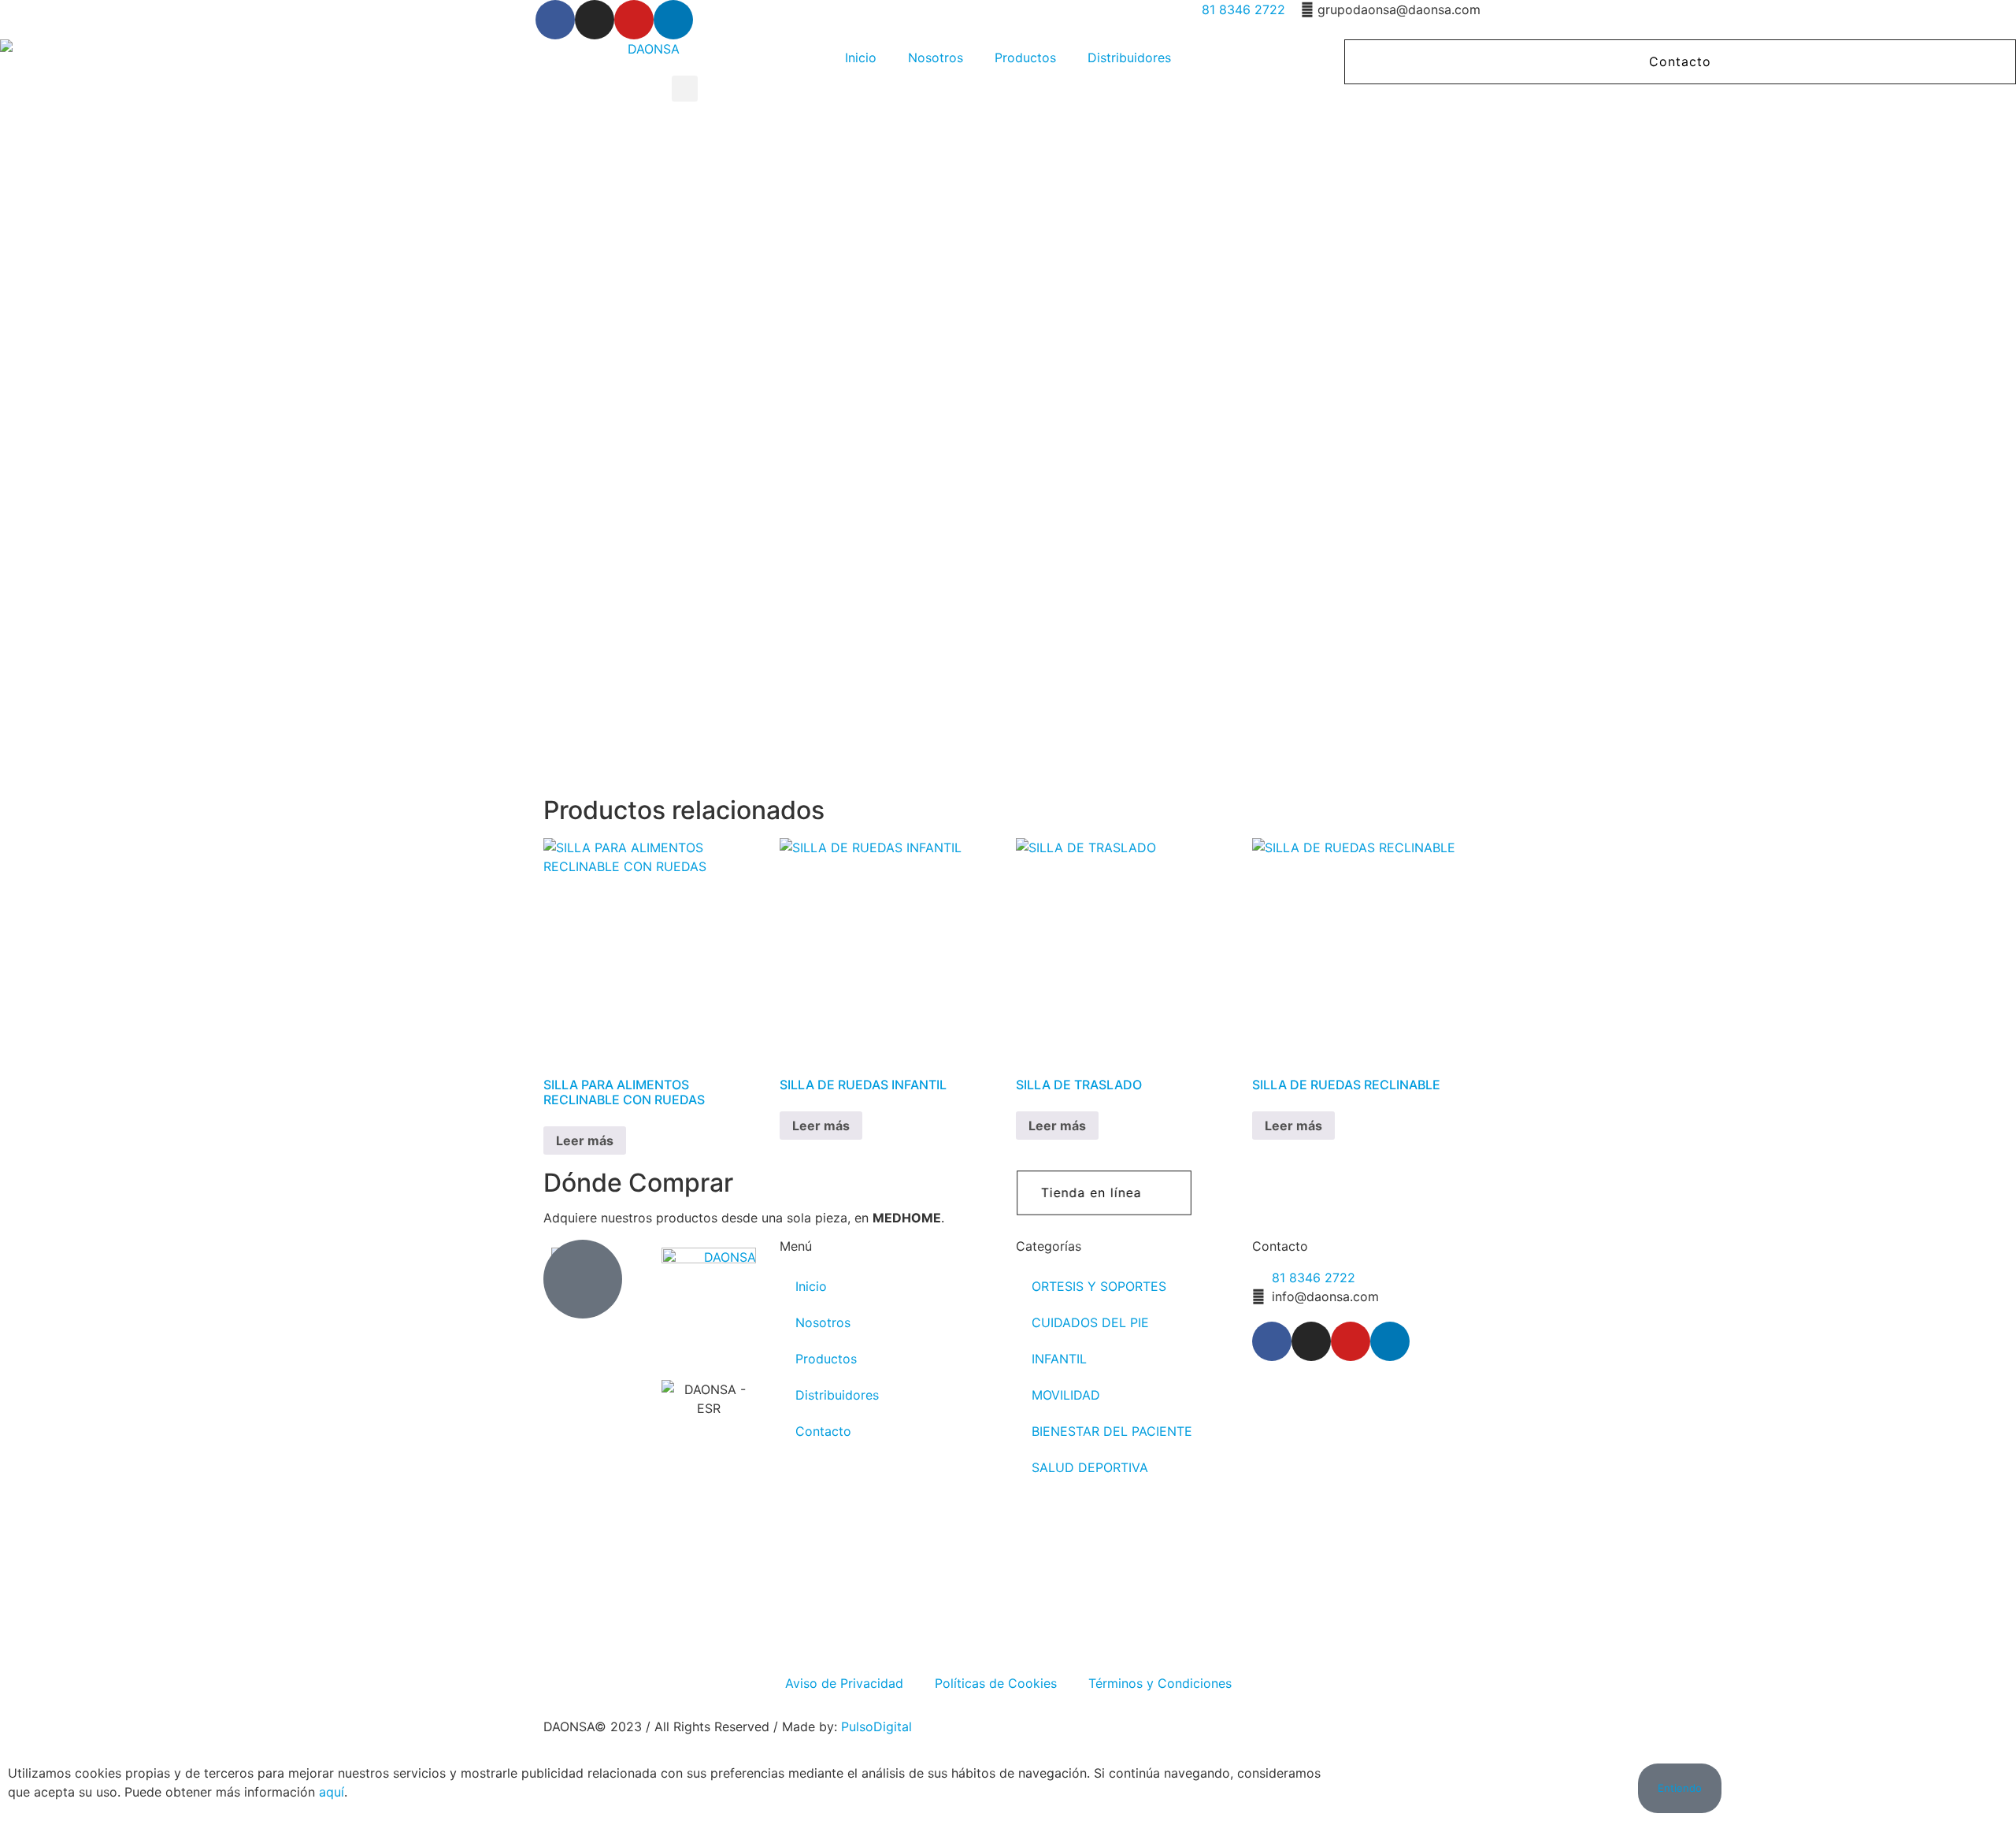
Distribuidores (1129, 57)
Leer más (585, 1140)
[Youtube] (634, 20)
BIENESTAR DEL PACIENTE (1112, 1431)
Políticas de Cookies (996, 1683)
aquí (332, 1792)
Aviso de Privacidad (844, 1683)
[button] (685, 89)
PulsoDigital (876, 1726)
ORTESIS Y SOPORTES (1099, 1286)
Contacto (823, 1431)
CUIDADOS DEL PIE (1090, 1322)
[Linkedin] (673, 20)
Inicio (861, 57)
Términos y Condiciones (1160, 1683)
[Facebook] (555, 20)
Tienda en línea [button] (1091, 1192)
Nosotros (936, 57)
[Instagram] (595, 20)
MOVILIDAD (1066, 1395)
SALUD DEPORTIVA (1090, 1467)
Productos (1025, 57)
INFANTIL (1059, 1359)
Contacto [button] (1680, 61)
